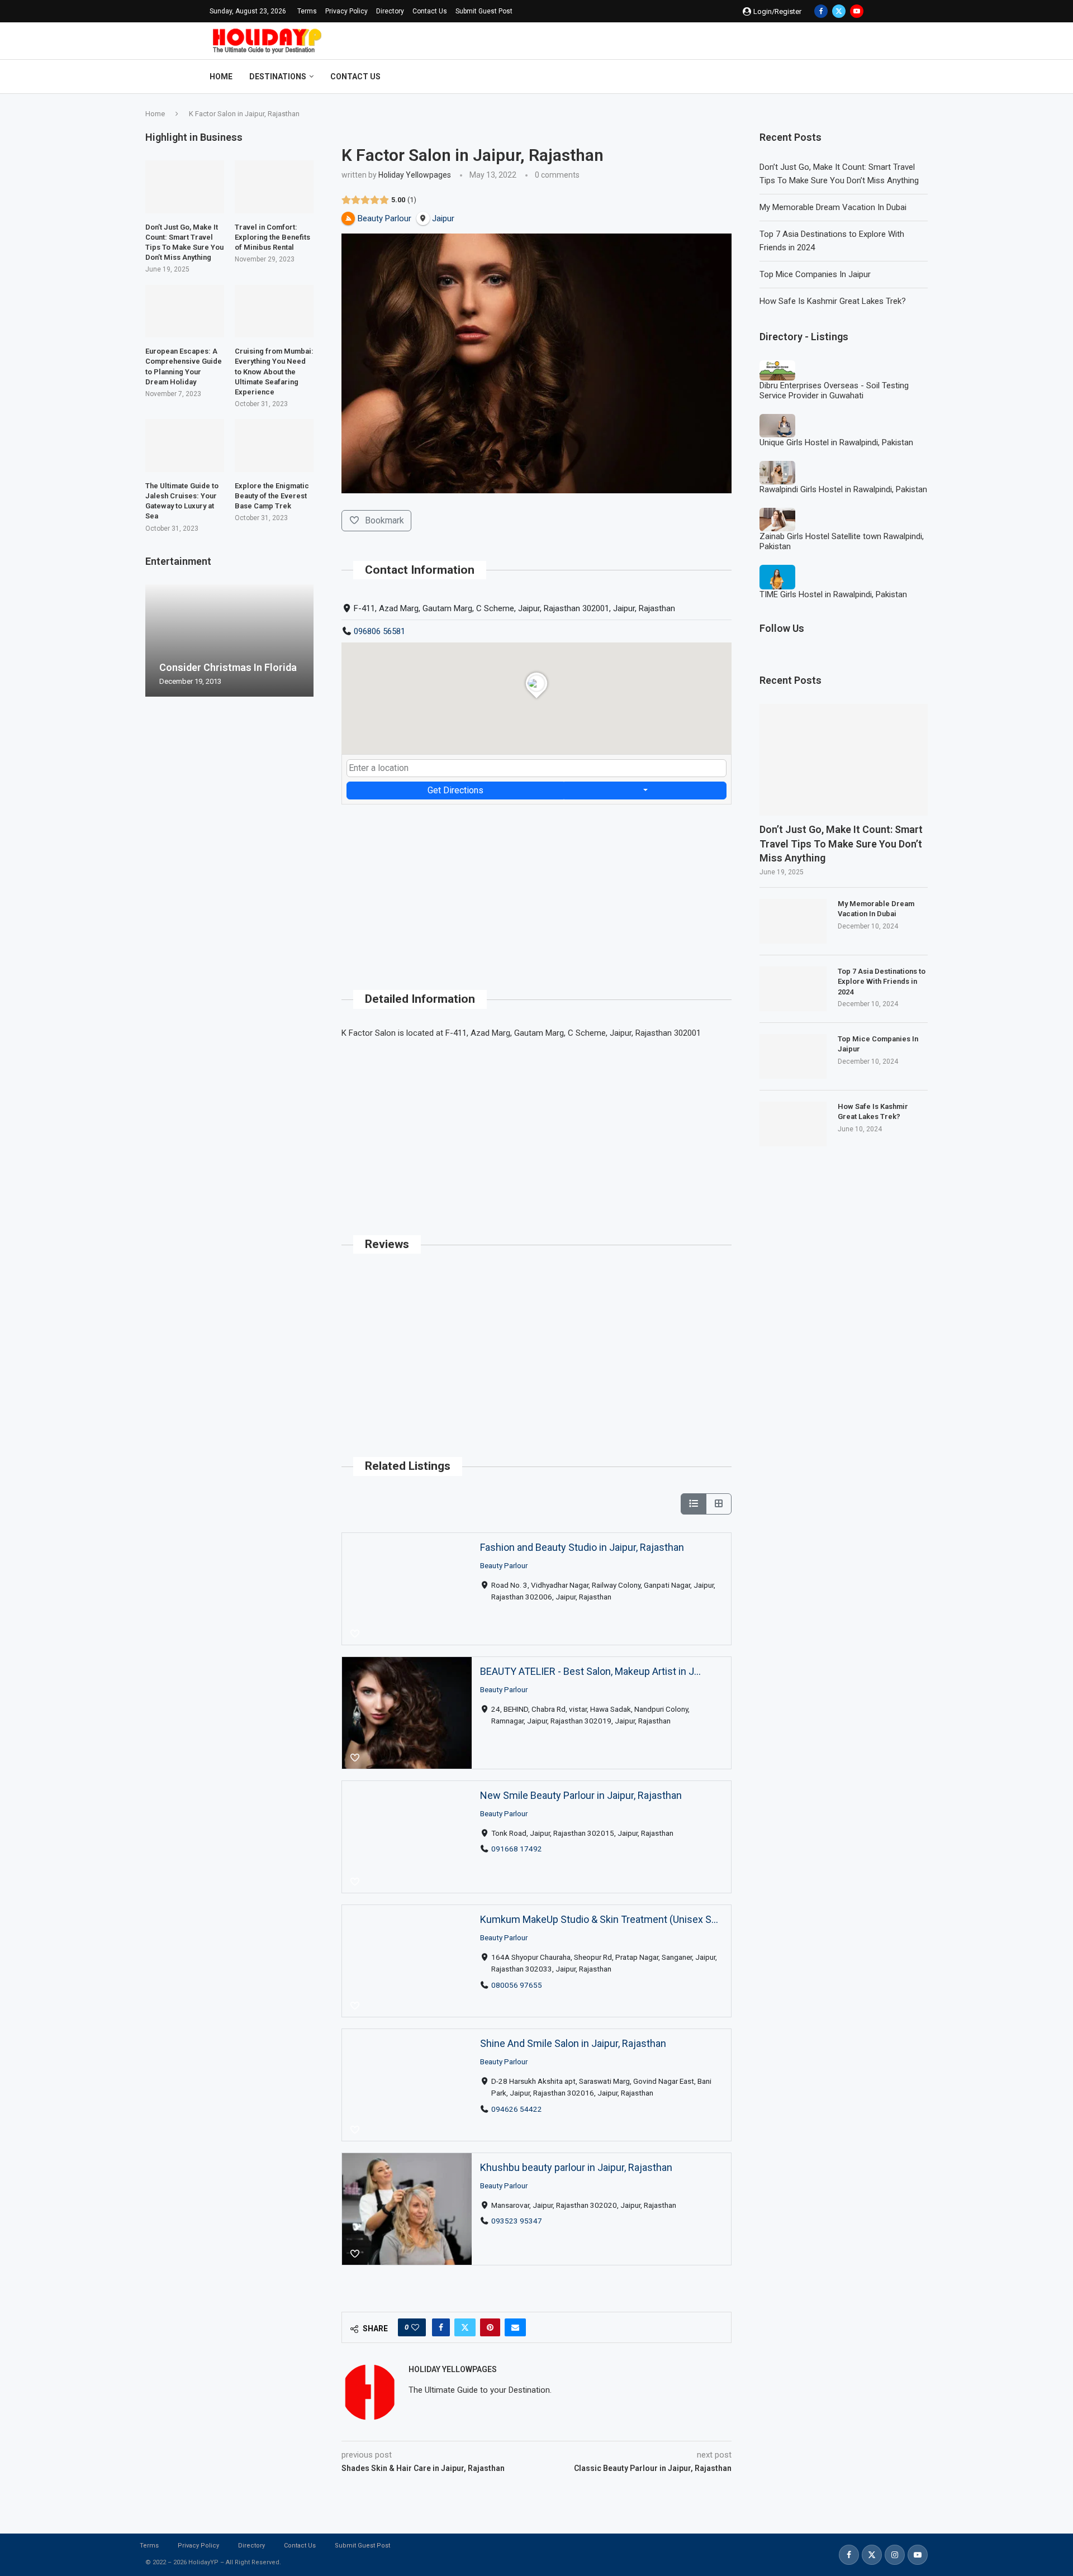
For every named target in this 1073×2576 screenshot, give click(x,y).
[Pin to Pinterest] (490, 2327)
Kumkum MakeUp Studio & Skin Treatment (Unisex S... (599, 1919)
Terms (307, 11)
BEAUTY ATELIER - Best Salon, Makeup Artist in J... (590, 1671)
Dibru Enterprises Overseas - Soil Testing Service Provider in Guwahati (834, 391)
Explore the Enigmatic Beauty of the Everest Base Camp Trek (272, 496)
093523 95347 (517, 2221)
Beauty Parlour (504, 1565)
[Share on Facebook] (441, 2327)
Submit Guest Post (484, 11)
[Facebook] (821, 11)
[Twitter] (839, 11)
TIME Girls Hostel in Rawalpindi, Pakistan (833, 594)
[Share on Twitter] (465, 2327)
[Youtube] (857, 11)
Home (221, 77)
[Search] (858, 77)
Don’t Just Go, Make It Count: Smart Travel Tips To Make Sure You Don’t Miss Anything (841, 843)
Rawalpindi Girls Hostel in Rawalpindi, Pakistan (843, 489)
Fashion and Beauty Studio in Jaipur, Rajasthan (582, 1547)
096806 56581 (379, 631)
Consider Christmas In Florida (228, 667)
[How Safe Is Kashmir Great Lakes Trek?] (793, 1124)
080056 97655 (517, 1985)
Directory (390, 11)
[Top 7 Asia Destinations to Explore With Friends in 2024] (793, 989)
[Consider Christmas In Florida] (229, 641)
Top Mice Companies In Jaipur (815, 274)
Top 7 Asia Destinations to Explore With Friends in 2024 (882, 981)
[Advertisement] (536, 883)
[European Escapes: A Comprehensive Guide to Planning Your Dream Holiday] (185, 311)
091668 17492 (517, 1849)
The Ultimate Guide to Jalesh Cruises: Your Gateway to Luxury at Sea (182, 501)
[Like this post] (415, 2327)
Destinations (278, 77)
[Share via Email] (515, 2327)
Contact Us (430, 11)
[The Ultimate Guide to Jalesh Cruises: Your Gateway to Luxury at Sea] (185, 445)
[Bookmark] (355, 1634)
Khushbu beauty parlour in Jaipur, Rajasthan (576, 2167)
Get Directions (455, 790)
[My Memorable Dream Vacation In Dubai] (793, 921)
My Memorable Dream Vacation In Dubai (833, 207)
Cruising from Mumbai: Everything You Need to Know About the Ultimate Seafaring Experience (274, 372)
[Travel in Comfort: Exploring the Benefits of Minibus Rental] (274, 187)
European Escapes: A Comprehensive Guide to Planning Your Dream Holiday (184, 366)
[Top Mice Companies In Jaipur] (793, 1056)
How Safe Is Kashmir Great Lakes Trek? (833, 301)
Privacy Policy (346, 11)
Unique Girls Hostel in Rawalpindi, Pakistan (836, 442)
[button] (155, 640)
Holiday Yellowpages (415, 175)
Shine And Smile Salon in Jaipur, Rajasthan (573, 2043)
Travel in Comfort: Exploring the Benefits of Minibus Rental (272, 237)
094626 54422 (517, 2109)
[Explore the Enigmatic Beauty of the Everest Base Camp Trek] (274, 445)
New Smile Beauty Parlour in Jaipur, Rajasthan (581, 1795)
